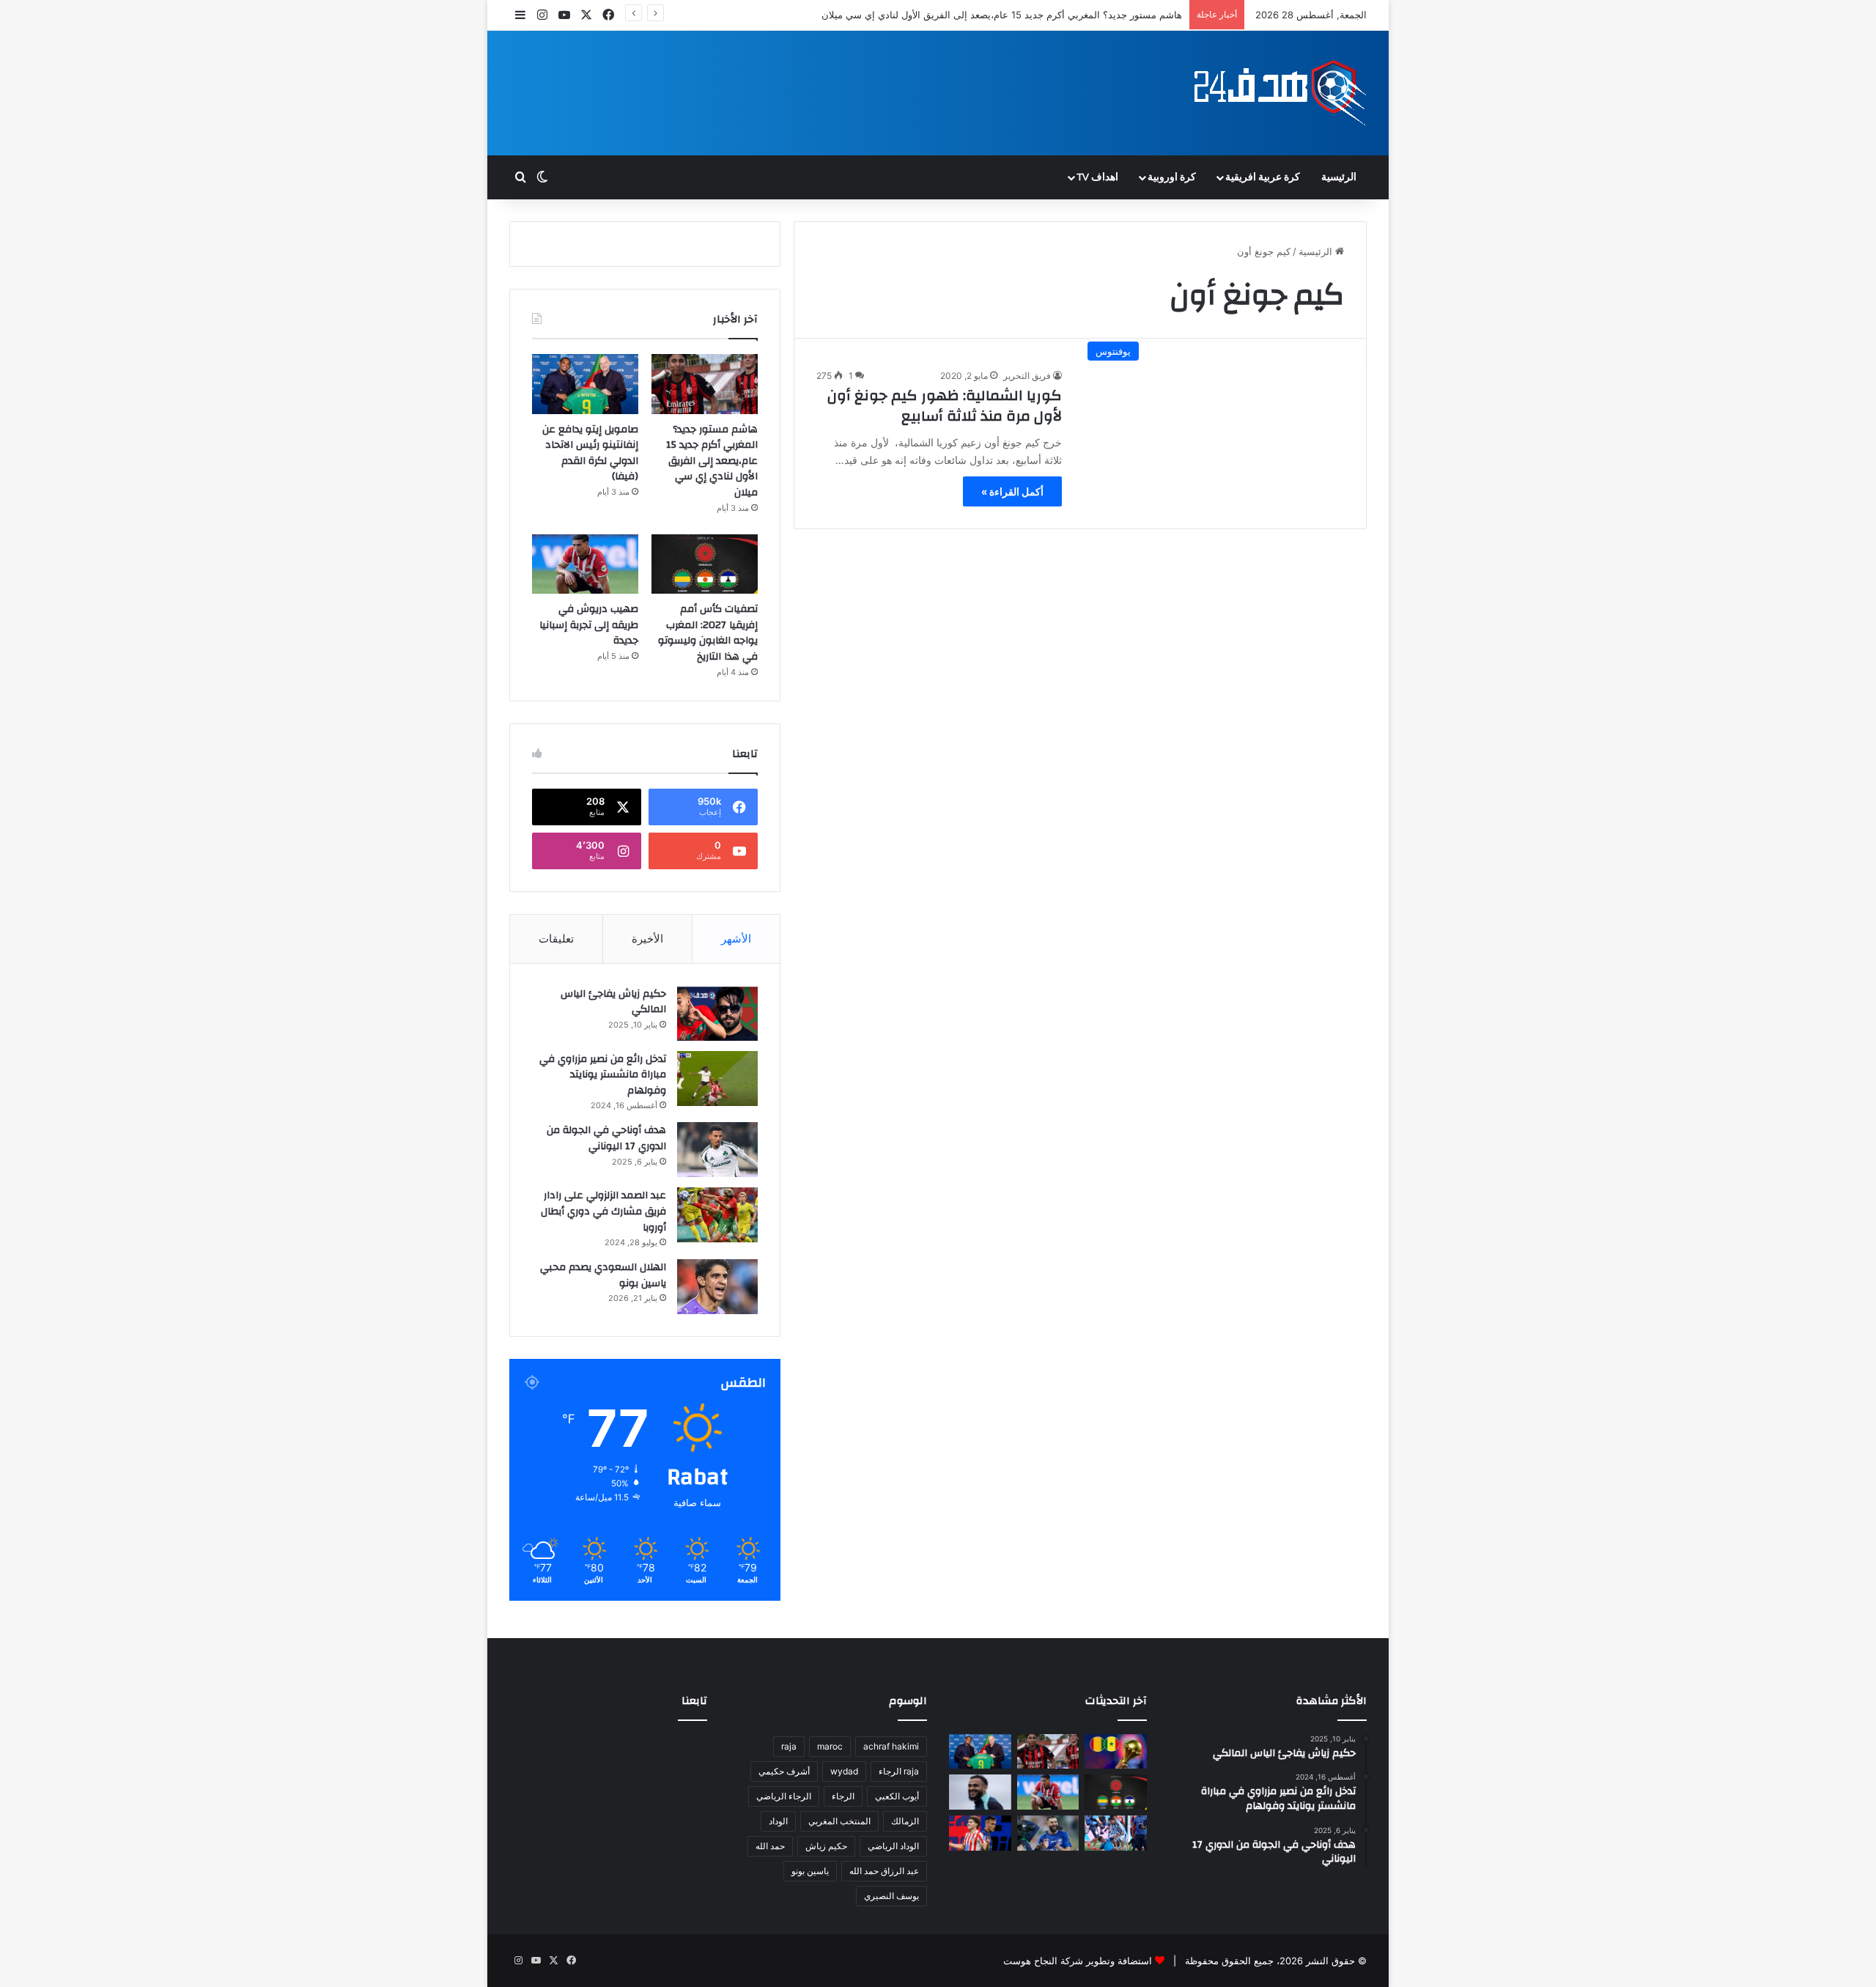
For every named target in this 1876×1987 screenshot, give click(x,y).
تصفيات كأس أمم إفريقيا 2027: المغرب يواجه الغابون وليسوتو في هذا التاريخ (708, 633)
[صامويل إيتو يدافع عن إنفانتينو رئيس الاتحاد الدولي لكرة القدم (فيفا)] (585, 384)
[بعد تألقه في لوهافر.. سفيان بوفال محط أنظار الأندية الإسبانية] (980, 1792)
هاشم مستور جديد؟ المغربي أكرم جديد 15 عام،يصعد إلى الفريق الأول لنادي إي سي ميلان (712, 461)
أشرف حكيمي (784, 1771)
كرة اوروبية (1172, 177)
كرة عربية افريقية (1263, 177)
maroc (830, 1746)
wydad (844, 1771)
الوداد (778, 1821)
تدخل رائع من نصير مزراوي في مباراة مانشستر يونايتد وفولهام (603, 1075)
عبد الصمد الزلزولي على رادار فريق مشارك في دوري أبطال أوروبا (603, 1211)
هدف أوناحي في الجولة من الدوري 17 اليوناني (606, 1138)
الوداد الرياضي (893, 1846)
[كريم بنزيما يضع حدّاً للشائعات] (1048, 1833)
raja (789, 1746)
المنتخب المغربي (839, 1821)
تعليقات (556, 939)
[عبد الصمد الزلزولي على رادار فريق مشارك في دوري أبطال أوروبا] (717, 1215)
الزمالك (905, 1821)
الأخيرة (647, 939)
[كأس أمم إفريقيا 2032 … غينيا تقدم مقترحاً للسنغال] (1116, 1752)
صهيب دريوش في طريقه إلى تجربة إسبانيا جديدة (589, 625)
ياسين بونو (810, 1871)
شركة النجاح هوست (1043, 1961)
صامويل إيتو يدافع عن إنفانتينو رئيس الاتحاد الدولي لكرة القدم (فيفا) (590, 453)
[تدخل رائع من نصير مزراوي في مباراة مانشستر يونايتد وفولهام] (717, 1079)
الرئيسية (1339, 177)
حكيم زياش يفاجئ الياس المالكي (613, 1002)
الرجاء (843, 1796)
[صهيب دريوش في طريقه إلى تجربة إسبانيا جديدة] (585, 564)
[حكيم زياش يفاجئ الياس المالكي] (717, 1013)
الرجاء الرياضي (784, 1796)
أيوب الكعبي (897, 1796)
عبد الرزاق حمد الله (884, 1871)
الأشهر (736, 939)
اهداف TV (1097, 177)
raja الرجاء (899, 1771)
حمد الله (770, 1846)
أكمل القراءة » (1012, 491)
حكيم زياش (826, 1846)
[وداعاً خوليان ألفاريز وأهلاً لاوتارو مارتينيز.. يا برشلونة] (980, 1833)
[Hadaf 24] (1281, 93)
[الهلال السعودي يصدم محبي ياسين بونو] (717, 1287)
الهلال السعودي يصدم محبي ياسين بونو (603, 1275)
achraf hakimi (891, 1746)
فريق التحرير (1027, 376)
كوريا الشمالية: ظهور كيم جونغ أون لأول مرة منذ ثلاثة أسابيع (945, 406)
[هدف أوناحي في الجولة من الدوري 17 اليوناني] (717, 1150)
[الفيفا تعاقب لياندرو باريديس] (1116, 1833)
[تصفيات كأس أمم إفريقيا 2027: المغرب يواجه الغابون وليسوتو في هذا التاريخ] (705, 564)
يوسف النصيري (891, 1896)
